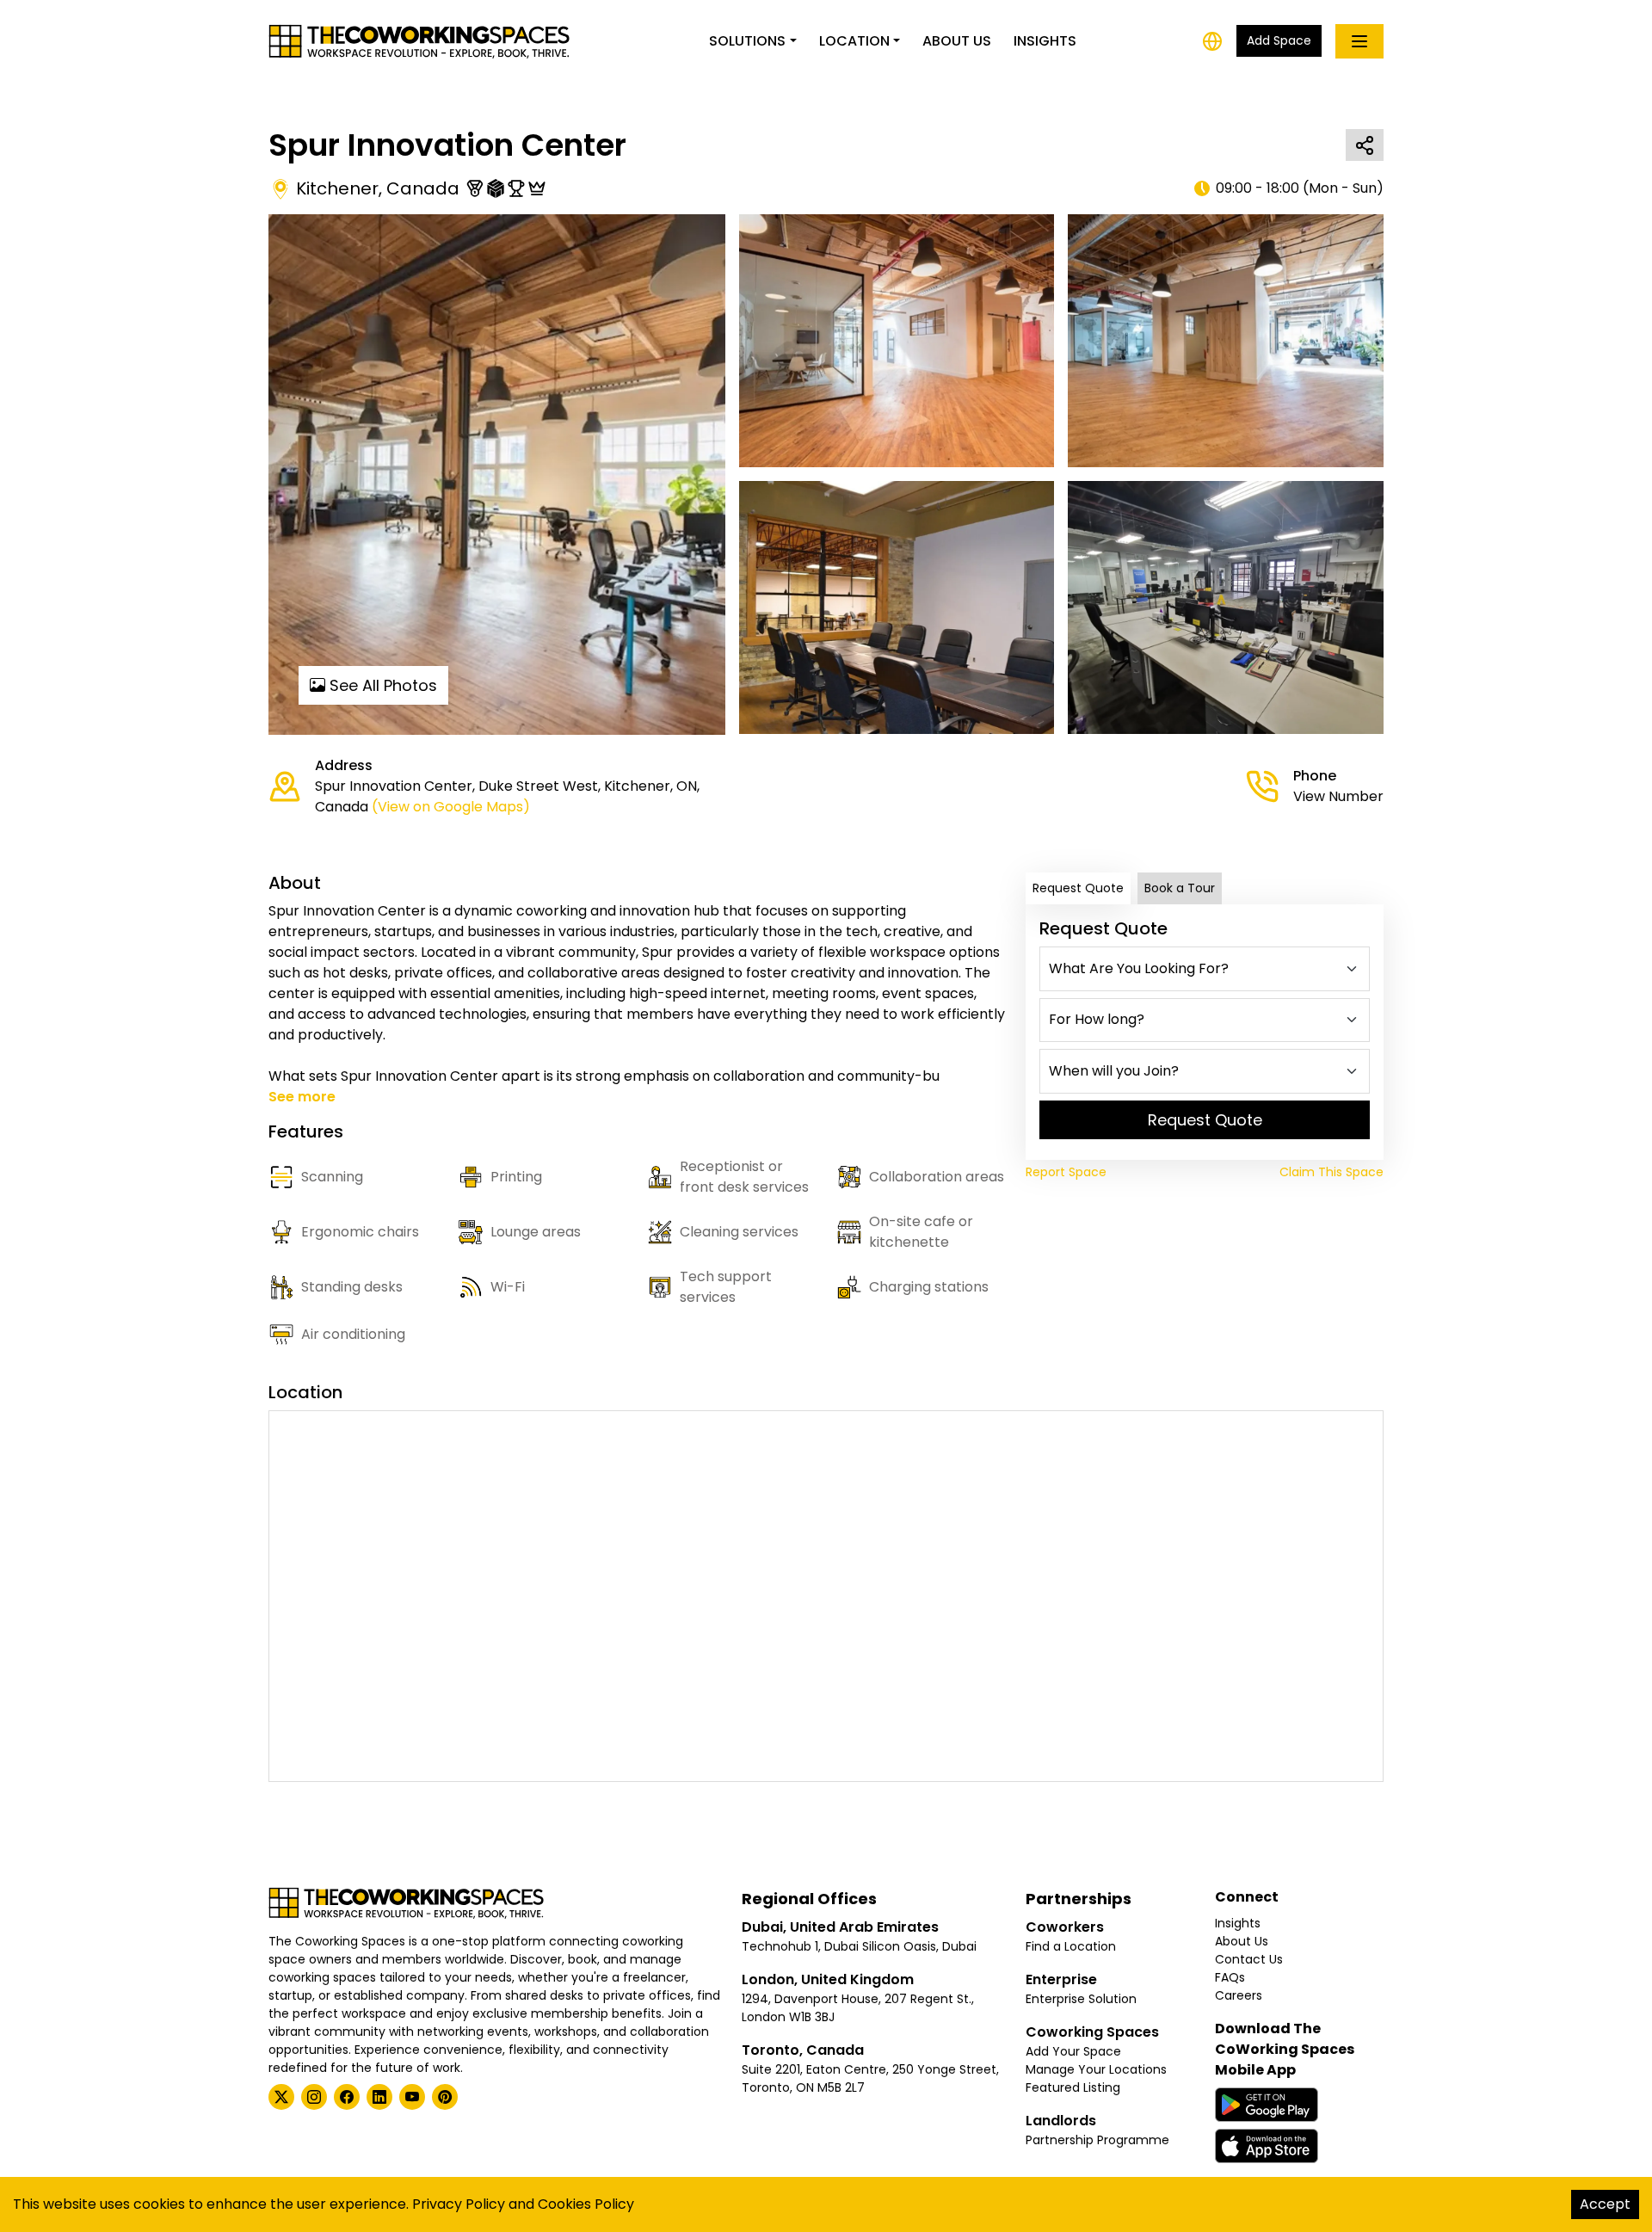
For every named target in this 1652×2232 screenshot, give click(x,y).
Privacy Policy (459, 2204)
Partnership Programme (1097, 2140)
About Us (957, 41)
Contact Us (1249, 1959)
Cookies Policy (586, 2204)
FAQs (1230, 1977)
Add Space (1279, 40)
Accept (1605, 2204)
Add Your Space (1073, 2051)
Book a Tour (1180, 888)
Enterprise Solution (1081, 1999)
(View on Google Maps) (451, 807)
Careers (1239, 1995)
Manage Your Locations (1096, 2069)
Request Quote (1078, 888)
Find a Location (1071, 1946)
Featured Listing (1073, 2087)
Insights (1045, 41)
